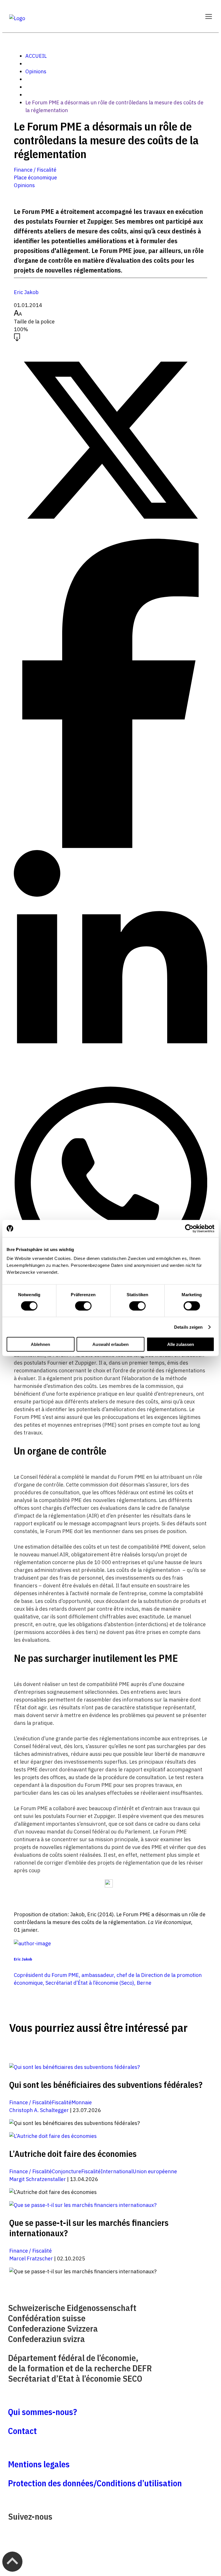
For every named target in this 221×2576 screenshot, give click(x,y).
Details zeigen (188, 1327)
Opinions (36, 71)
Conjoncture (66, 2171)
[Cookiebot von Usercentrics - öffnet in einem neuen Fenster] (189, 1228)
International (117, 2171)
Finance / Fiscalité (35, 170)
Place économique (35, 178)
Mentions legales (39, 2464)
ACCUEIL (36, 56)
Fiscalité (62, 2102)
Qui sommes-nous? (43, 2412)
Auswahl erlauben (110, 1344)
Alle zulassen (181, 1344)
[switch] (83, 1306)
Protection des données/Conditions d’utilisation (95, 2483)
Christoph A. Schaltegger (39, 2110)
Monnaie (82, 2102)
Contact (22, 2431)
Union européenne (155, 2171)
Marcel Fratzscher (31, 2258)
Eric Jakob (26, 292)
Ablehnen (40, 1344)
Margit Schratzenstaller (38, 2179)
